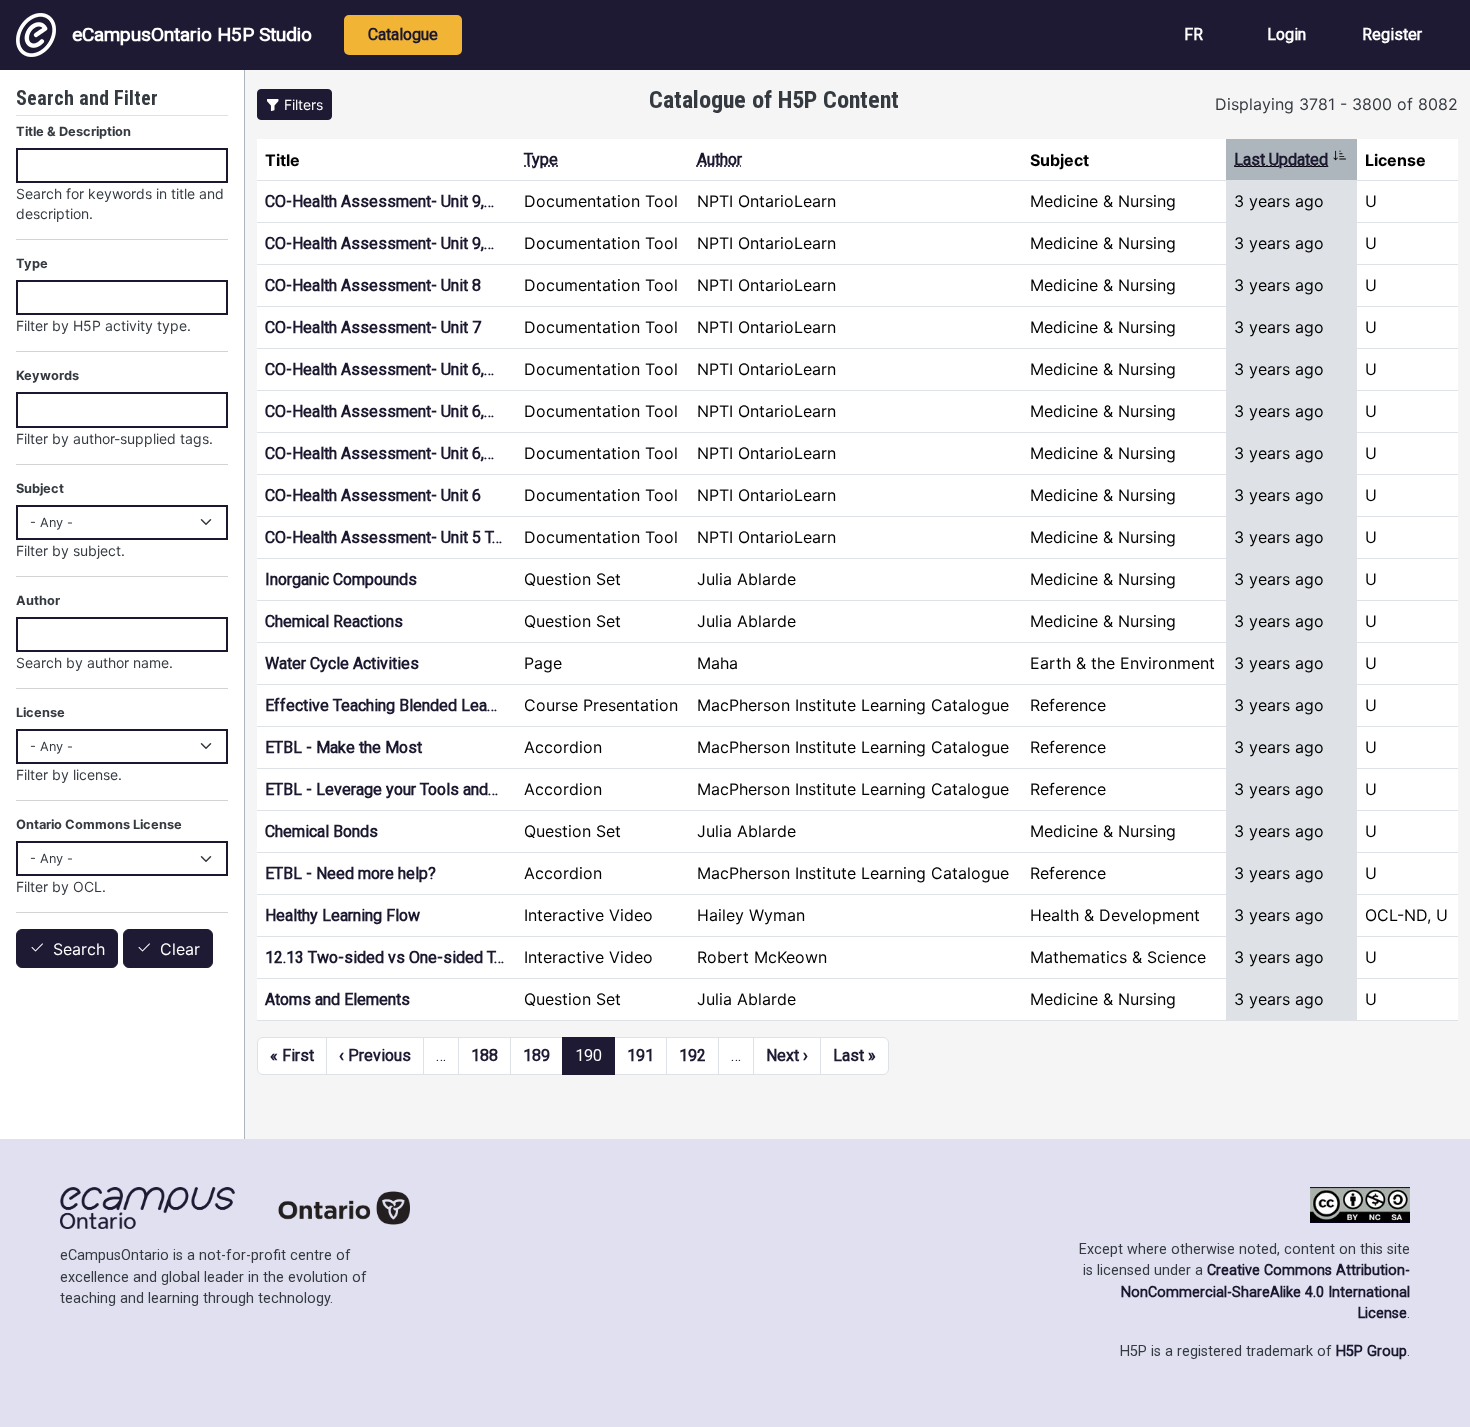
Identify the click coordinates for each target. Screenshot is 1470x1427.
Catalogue (403, 34)
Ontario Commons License (99, 824)
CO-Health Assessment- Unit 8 (373, 285)
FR (1193, 34)
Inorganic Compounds (341, 579)
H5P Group (1371, 1351)
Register (1392, 34)
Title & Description (73, 131)
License (40, 712)
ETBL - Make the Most (343, 747)
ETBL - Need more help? (352, 873)
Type (541, 159)
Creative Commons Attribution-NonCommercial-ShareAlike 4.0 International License (1265, 1292)
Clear (180, 949)
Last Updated (1290, 159)
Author (719, 159)
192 (692, 1055)
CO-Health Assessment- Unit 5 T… (383, 537)
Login (1286, 34)
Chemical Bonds (321, 831)
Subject (40, 488)
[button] (294, 104)
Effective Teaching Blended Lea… (381, 705)
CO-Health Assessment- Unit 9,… (379, 201)
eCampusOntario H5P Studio (192, 34)
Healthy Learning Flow (342, 915)
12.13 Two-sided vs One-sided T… (384, 957)
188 (484, 1055)
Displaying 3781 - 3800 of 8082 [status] (1336, 104)
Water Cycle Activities (342, 663)
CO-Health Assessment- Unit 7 (373, 327)
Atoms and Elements (337, 999)
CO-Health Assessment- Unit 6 (373, 495)
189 (536, 1055)
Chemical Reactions (334, 621)
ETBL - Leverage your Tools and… (381, 789)
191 (640, 1055)
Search (79, 949)
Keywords (47, 375)
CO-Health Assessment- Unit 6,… (379, 369)
